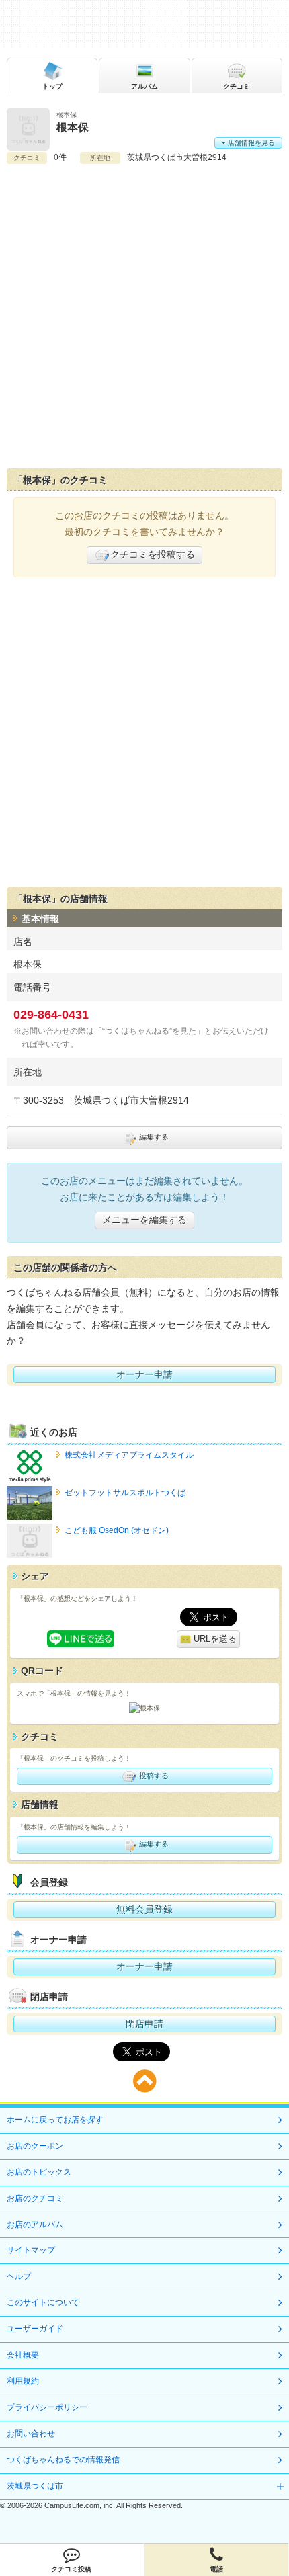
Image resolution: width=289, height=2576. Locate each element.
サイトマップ (31, 2250)
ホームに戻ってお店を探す (55, 2120)
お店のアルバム (35, 2225)
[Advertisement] (144, 317)
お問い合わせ (31, 2434)
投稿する (153, 1776)
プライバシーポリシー (47, 2407)
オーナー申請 (144, 1374)
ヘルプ (19, 2276)
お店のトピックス (39, 2172)
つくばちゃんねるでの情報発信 (63, 2460)
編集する (153, 1137)
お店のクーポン (35, 2146)
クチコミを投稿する (153, 554)
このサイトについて (43, 2302)
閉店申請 (144, 2024)
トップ (52, 86)
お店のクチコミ (35, 2198)
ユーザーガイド (35, 2329)
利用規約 (23, 2381)
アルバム (144, 86)
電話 (216, 2569)
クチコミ (237, 86)
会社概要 (23, 2355)
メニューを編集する (144, 1220)
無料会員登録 (144, 1909)
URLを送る (214, 1639)
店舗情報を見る (250, 143)
